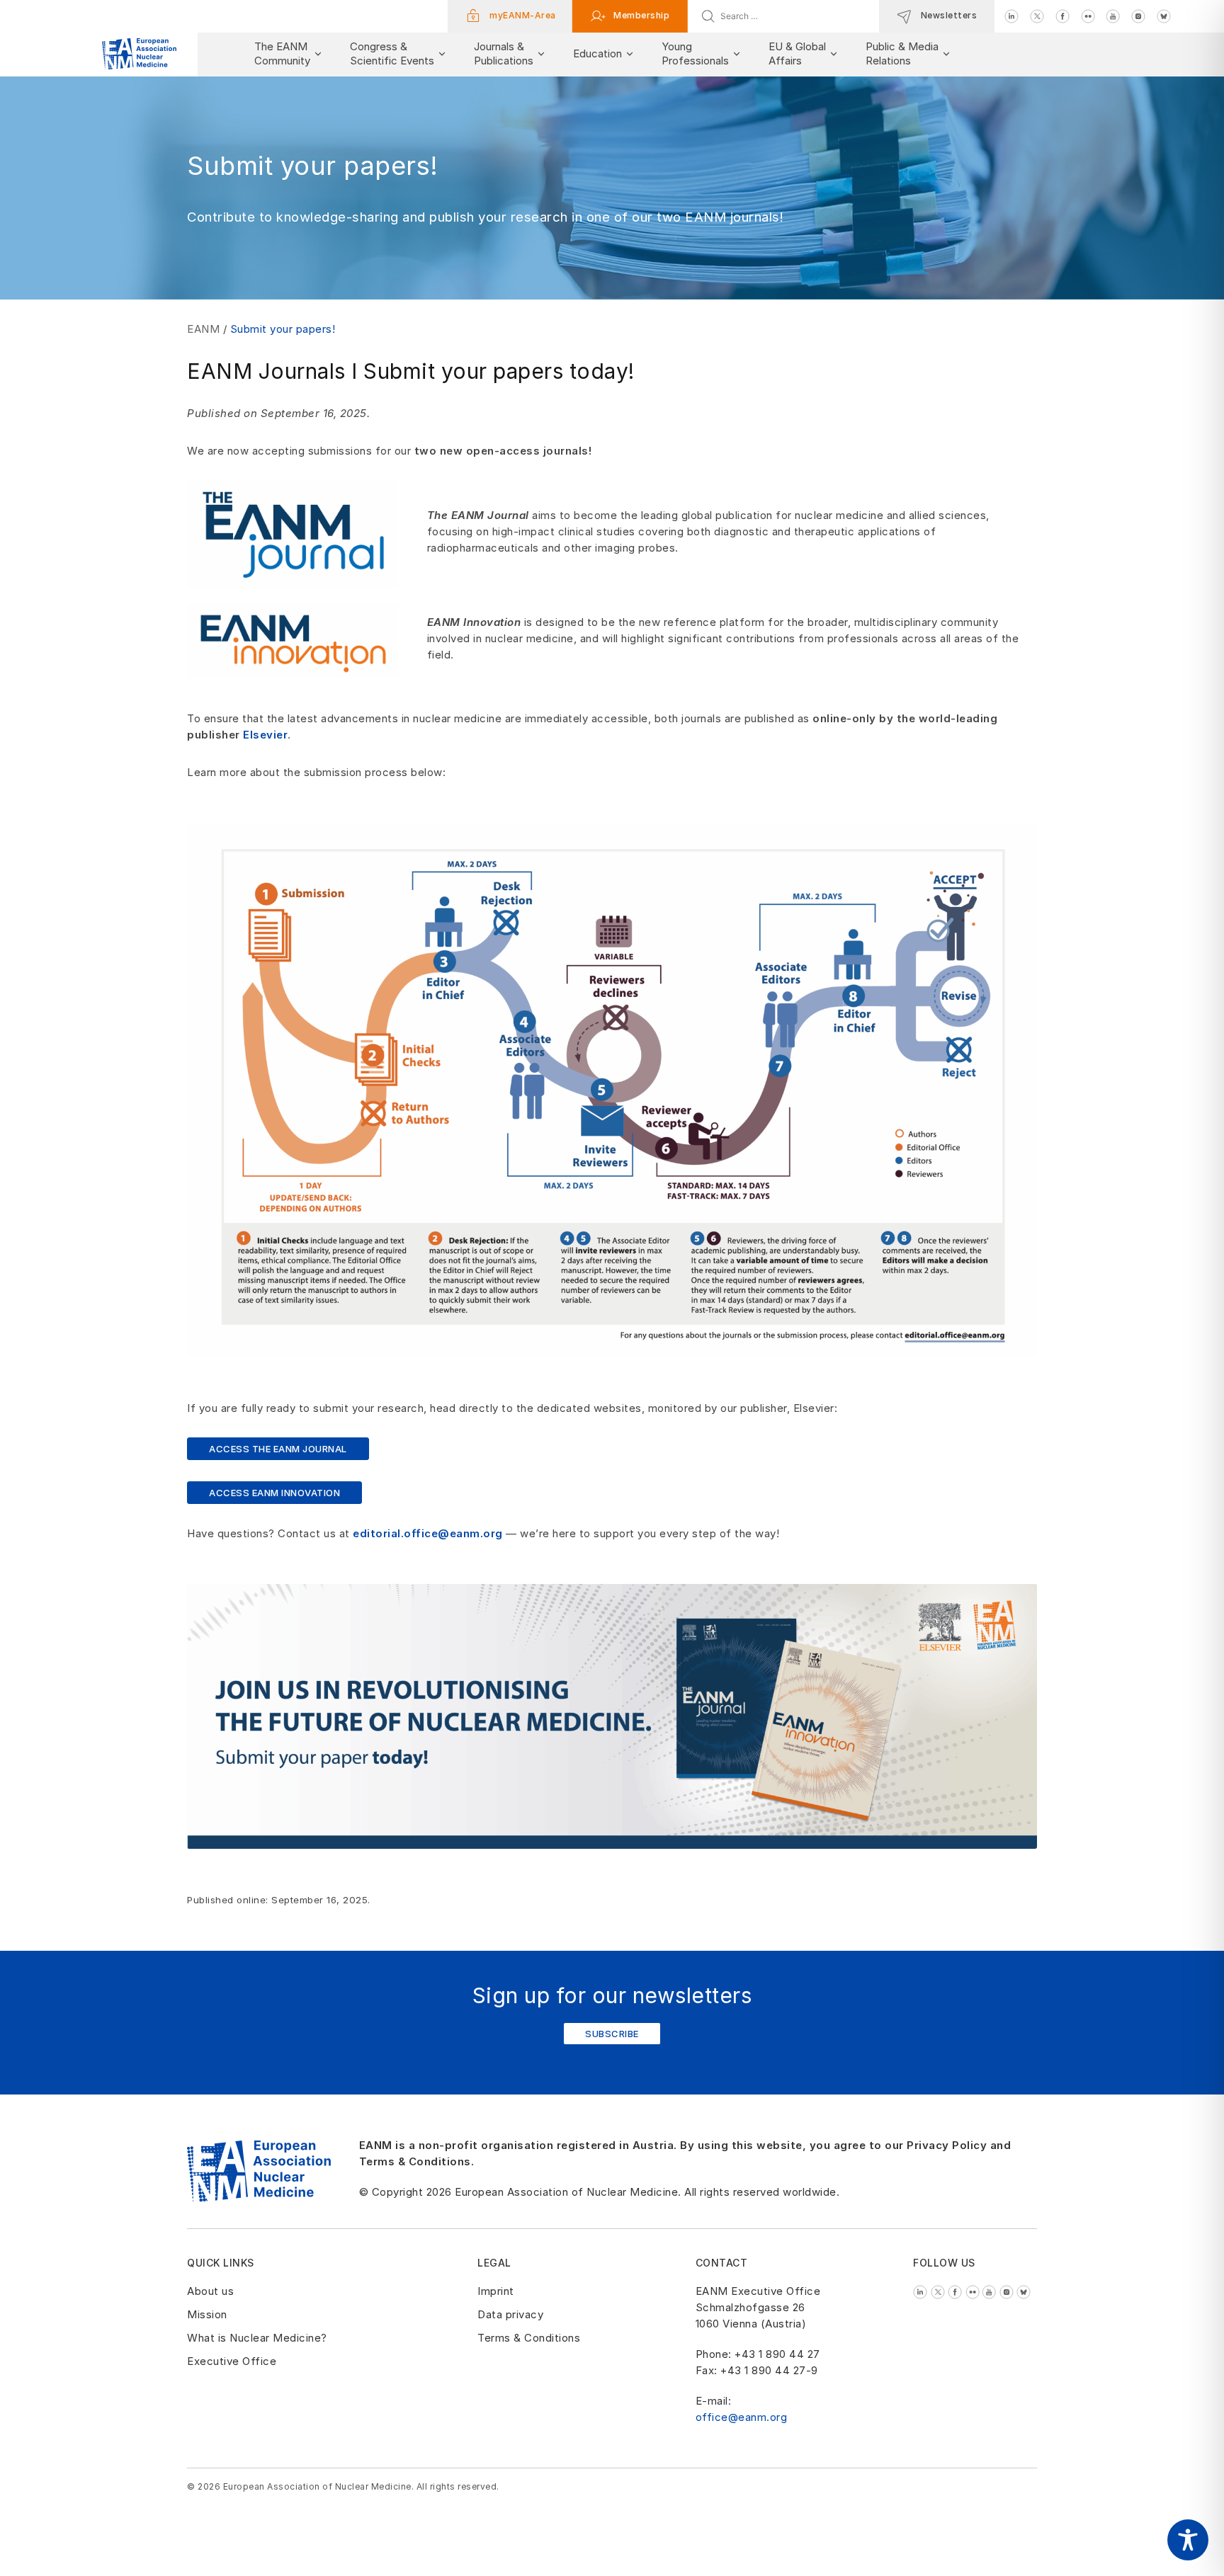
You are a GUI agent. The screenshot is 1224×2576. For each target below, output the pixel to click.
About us (210, 2291)
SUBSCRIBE (612, 2034)
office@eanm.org (742, 2417)
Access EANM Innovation (274, 1493)
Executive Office (232, 2361)
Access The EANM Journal (278, 1449)
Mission (207, 2314)
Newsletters (947, 15)
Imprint (496, 2291)
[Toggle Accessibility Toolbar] (1188, 2540)
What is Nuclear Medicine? (257, 2338)
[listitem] (1011, 15)
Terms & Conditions (529, 2338)
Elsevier (265, 735)
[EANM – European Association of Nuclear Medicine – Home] (139, 54)
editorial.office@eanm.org (428, 1533)
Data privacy (510, 2314)
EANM (203, 329)
